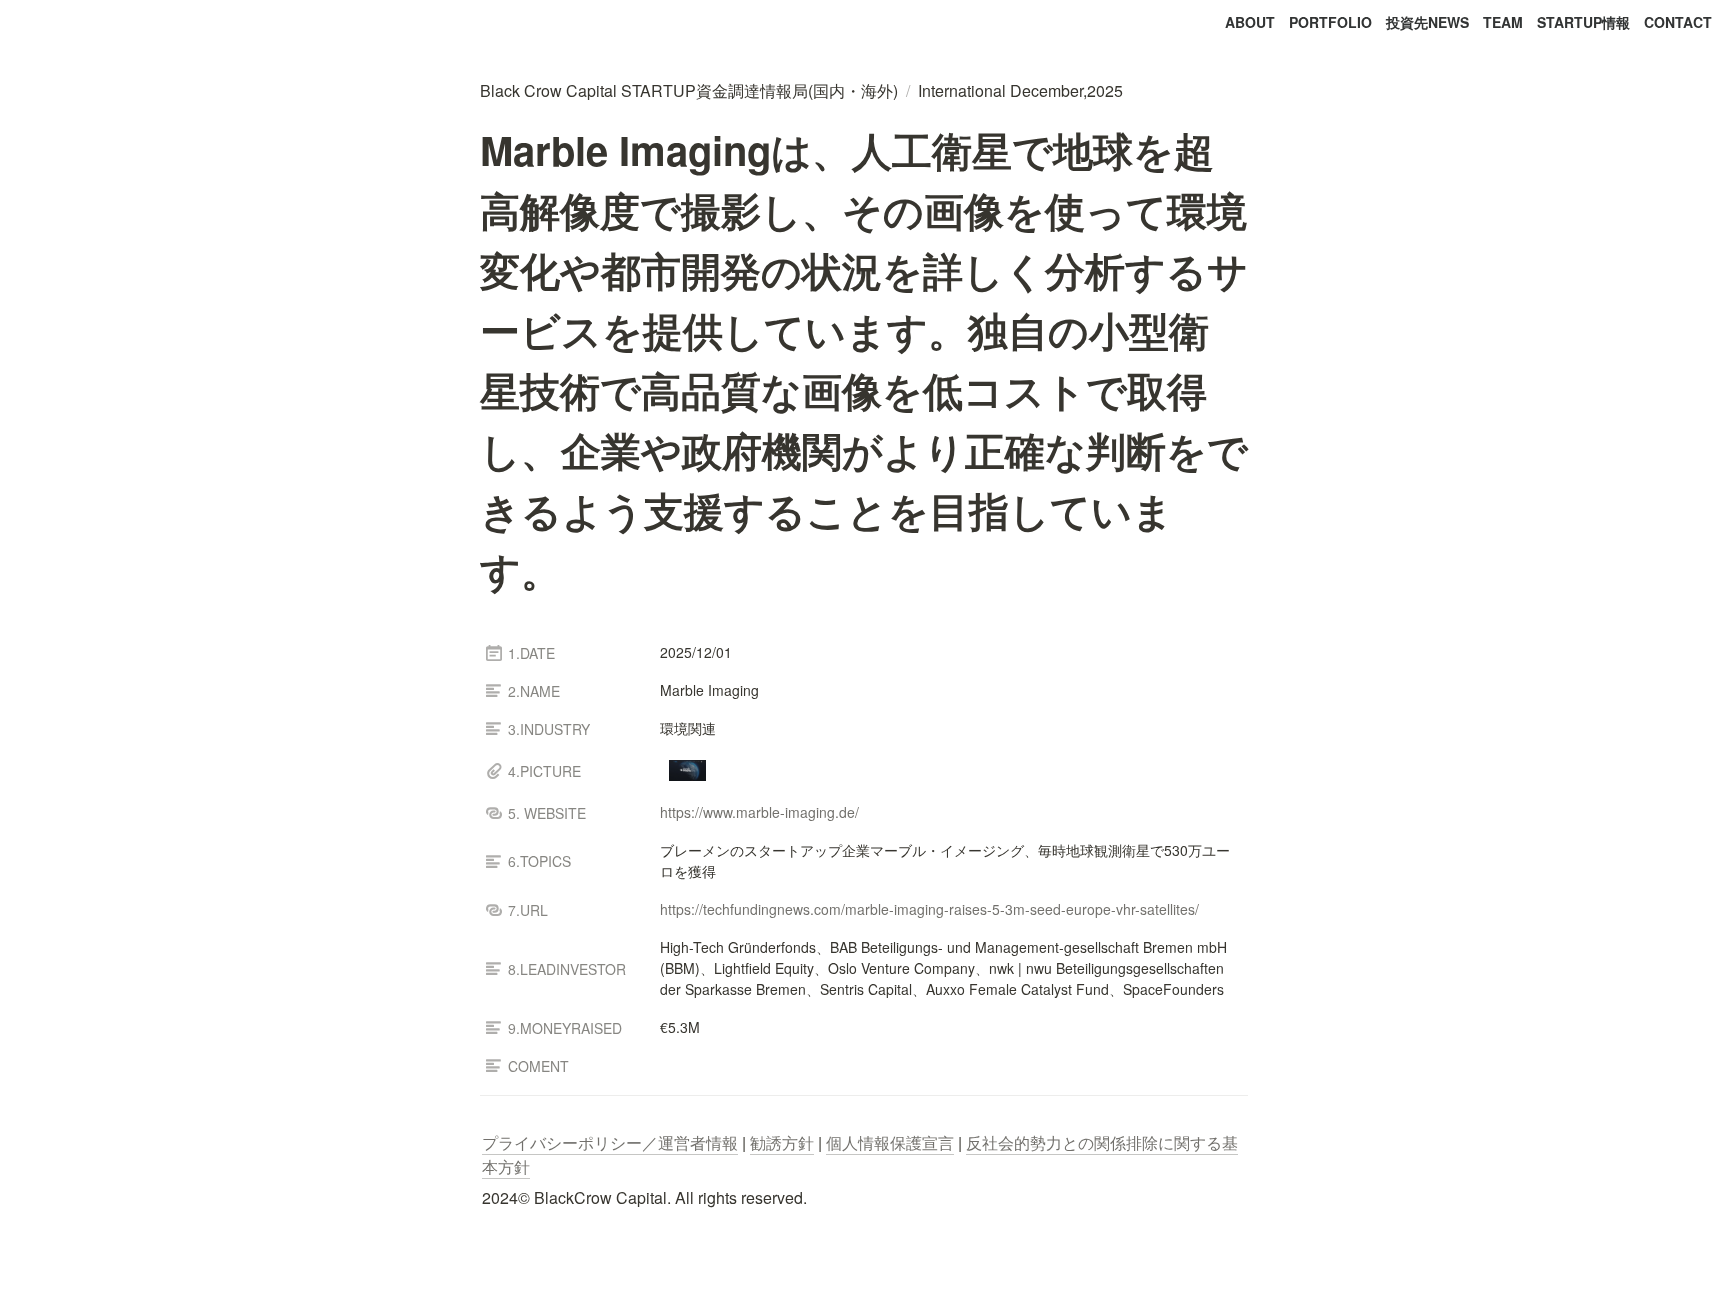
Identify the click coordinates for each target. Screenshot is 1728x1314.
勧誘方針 (782, 1142)
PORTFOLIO (1330, 22)
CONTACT (1678, 22)
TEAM (1503, 22)
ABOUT (1250, 22)
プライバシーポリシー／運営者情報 (610, 1142)
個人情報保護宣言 (890, 1142)
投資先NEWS (1427, 22)
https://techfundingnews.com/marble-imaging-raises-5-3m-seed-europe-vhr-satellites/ (929, 909)
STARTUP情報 (1583, 22)
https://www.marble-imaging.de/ (759, 812)
